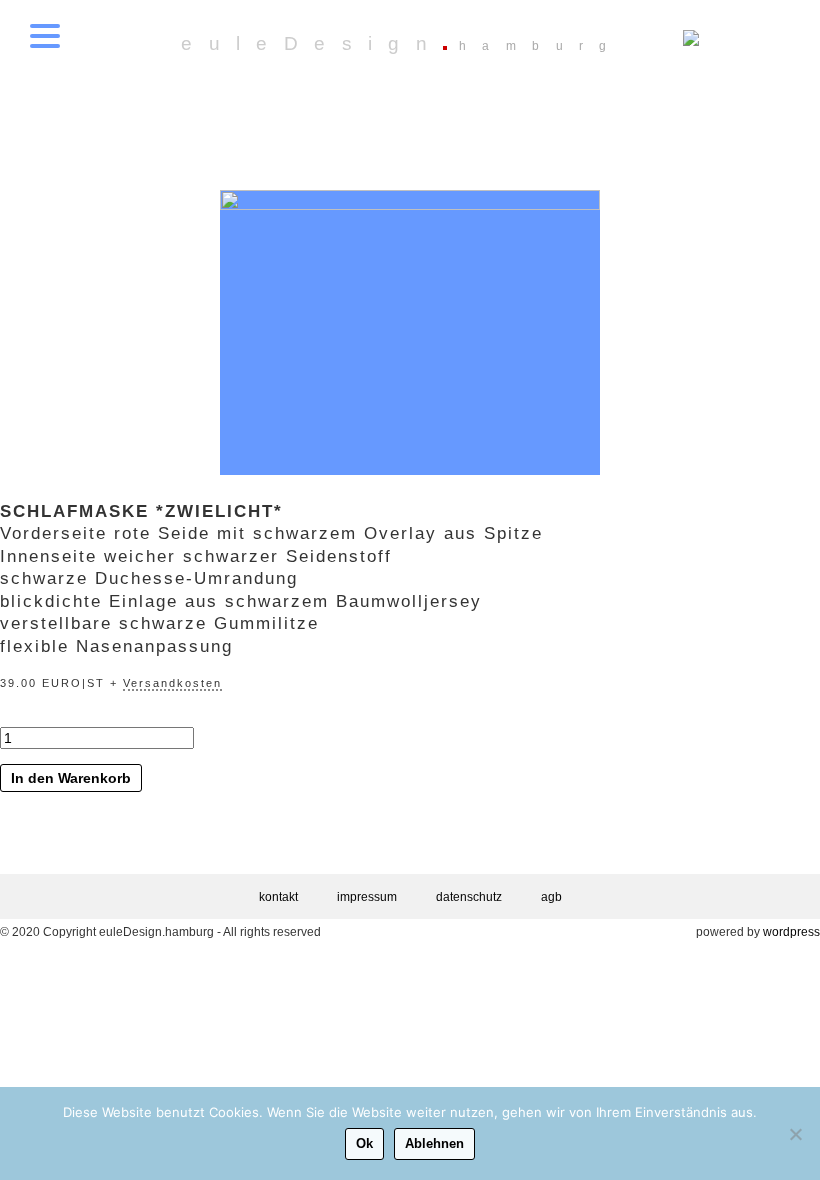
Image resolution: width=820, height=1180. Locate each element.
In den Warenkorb (71, 778)
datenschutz (469, 897)
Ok (364, 1143)
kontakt (278, 897)
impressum (367, 897)
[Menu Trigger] (45, 35)
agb (551, 897)
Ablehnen (434, 1143)
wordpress (791, 932)
